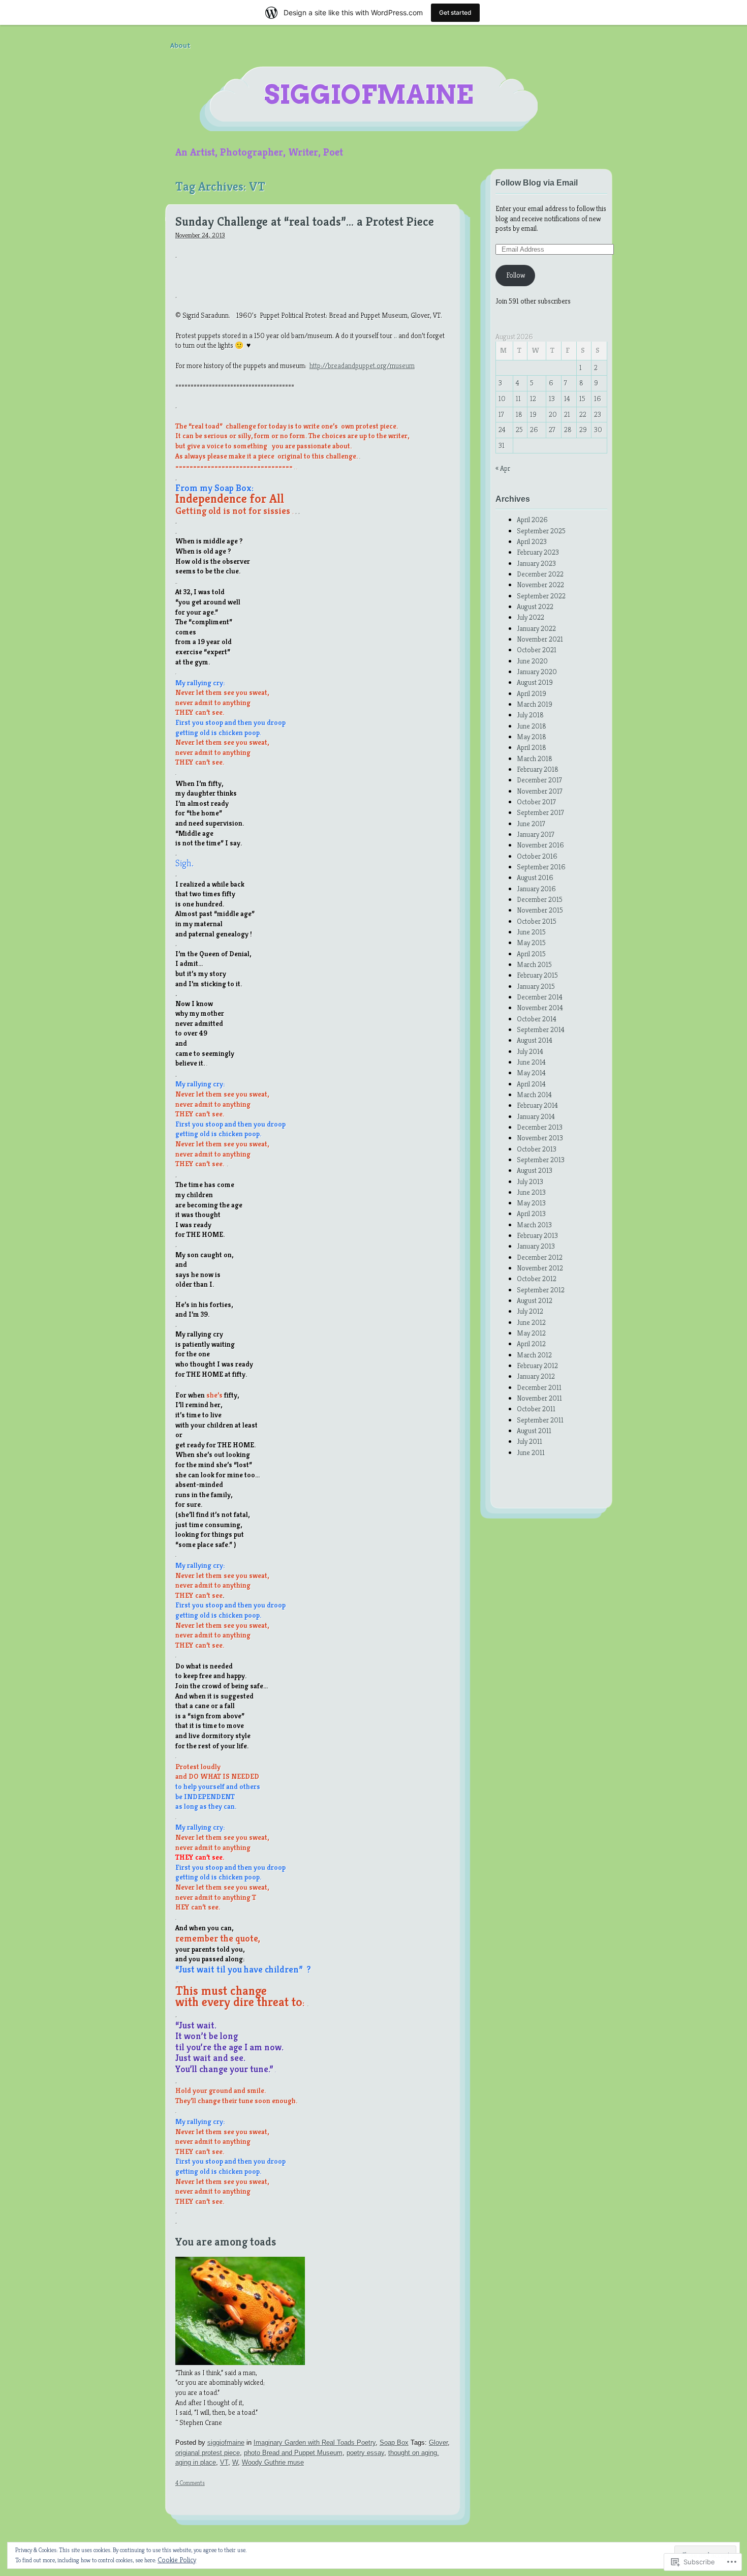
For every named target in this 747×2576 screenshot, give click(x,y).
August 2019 (535, 682)
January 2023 (536, 563)
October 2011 (536, 1409)
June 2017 (531, 824)
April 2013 (531, 1214)
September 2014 (541, 1029)
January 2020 (537, 672)
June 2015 (531, 932)
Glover (438, 2443)
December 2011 (539, 1387)
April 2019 (532, 693)
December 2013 (540, 1127)
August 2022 (535, 607)
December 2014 (540, 997)
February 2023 (538, 552)
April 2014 (531, 1084)
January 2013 (536, 1246)
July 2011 (530, 1441)
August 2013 (535, 1170)
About (180, 46)
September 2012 (541, 1290)
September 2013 (541, 1160)
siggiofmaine (369, 95)
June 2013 (531, 1192)
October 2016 (537, 856)
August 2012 (535, 1300)
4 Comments (190, 2483)
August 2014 (535, 1040)
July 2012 (530, 1311)
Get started (455, 12)
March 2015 (534, 964)
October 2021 (537, 650)
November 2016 (540, 845)
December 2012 (540, 1257)
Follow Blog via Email (537, 183)
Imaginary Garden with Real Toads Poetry (315, 2443)
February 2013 (537, 1235)
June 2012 (531, 1322)
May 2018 (532, 737)
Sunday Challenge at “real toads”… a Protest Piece (305, 222)
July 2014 (530, 1051)
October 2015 (537, 921)
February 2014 (537, 1105)
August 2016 (535, 877)
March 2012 (534, 1355)
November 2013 (540, 1138)
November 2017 (540, 791)
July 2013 (530, 1181)
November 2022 (540, 585)
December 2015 (540, 899)
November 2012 (540, 1268)
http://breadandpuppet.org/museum (362, 366)
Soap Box (394, 2443)
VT (224, 2462)
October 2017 (536, 802)
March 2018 (535, 759)
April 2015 (531, 954)
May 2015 (531, 943)
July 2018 (530, 715)
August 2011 (534, 1431)
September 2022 (541, 596)
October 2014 (537, 1019)
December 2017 (539, 780)
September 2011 (540, 1420)
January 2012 (536, 1376)
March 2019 (535, 704)
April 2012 (531, 1344)
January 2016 (536, 889)
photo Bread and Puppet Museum (293, 2453)
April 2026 (532, 520)
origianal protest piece (208, 2453)
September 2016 (541, 867)
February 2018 (538, 769)
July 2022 (531, 617)
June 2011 (531, 1452)
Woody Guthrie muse (273, 2462)
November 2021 (540, 639)
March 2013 (534, 1225)
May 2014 (531, 1073)
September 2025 (541, 531)
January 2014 (536, 1116)
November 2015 (540, 910)
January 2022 (536, 628)
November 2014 (540, 1008)
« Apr (503, 468)
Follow (516, 275)
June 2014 (531, 1062)
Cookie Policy (177, 2560)
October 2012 (537, 1279)
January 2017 (536, 834)
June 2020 (532, 661)
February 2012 (537, 1366)
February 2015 (537, 975)
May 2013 (531, 1203)
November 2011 (539, 1398)
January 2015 (536, 986)
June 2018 (532, 726)
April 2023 (532, 541)
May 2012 (531, 1333)
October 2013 (537, 1149)
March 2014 (534, 1095)
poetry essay (365, 2453)
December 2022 (540, 574)
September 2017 (540, 812)
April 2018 (532, 747)
